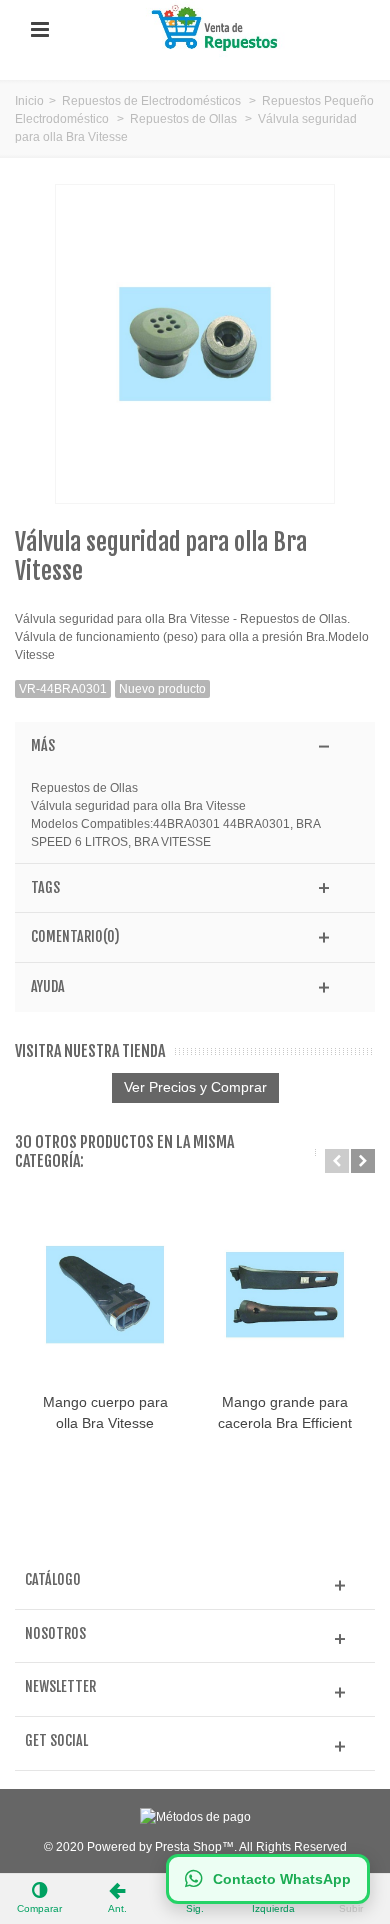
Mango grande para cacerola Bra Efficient (285, 1412)
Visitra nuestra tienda (90, 1051)
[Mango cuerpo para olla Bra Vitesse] (105, 1294)
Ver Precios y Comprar (195, 1087)
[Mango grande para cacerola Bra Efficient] (285, 1294)
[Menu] (40, 30)
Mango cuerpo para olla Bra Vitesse (105, 1412)
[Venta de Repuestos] (218, 29)
